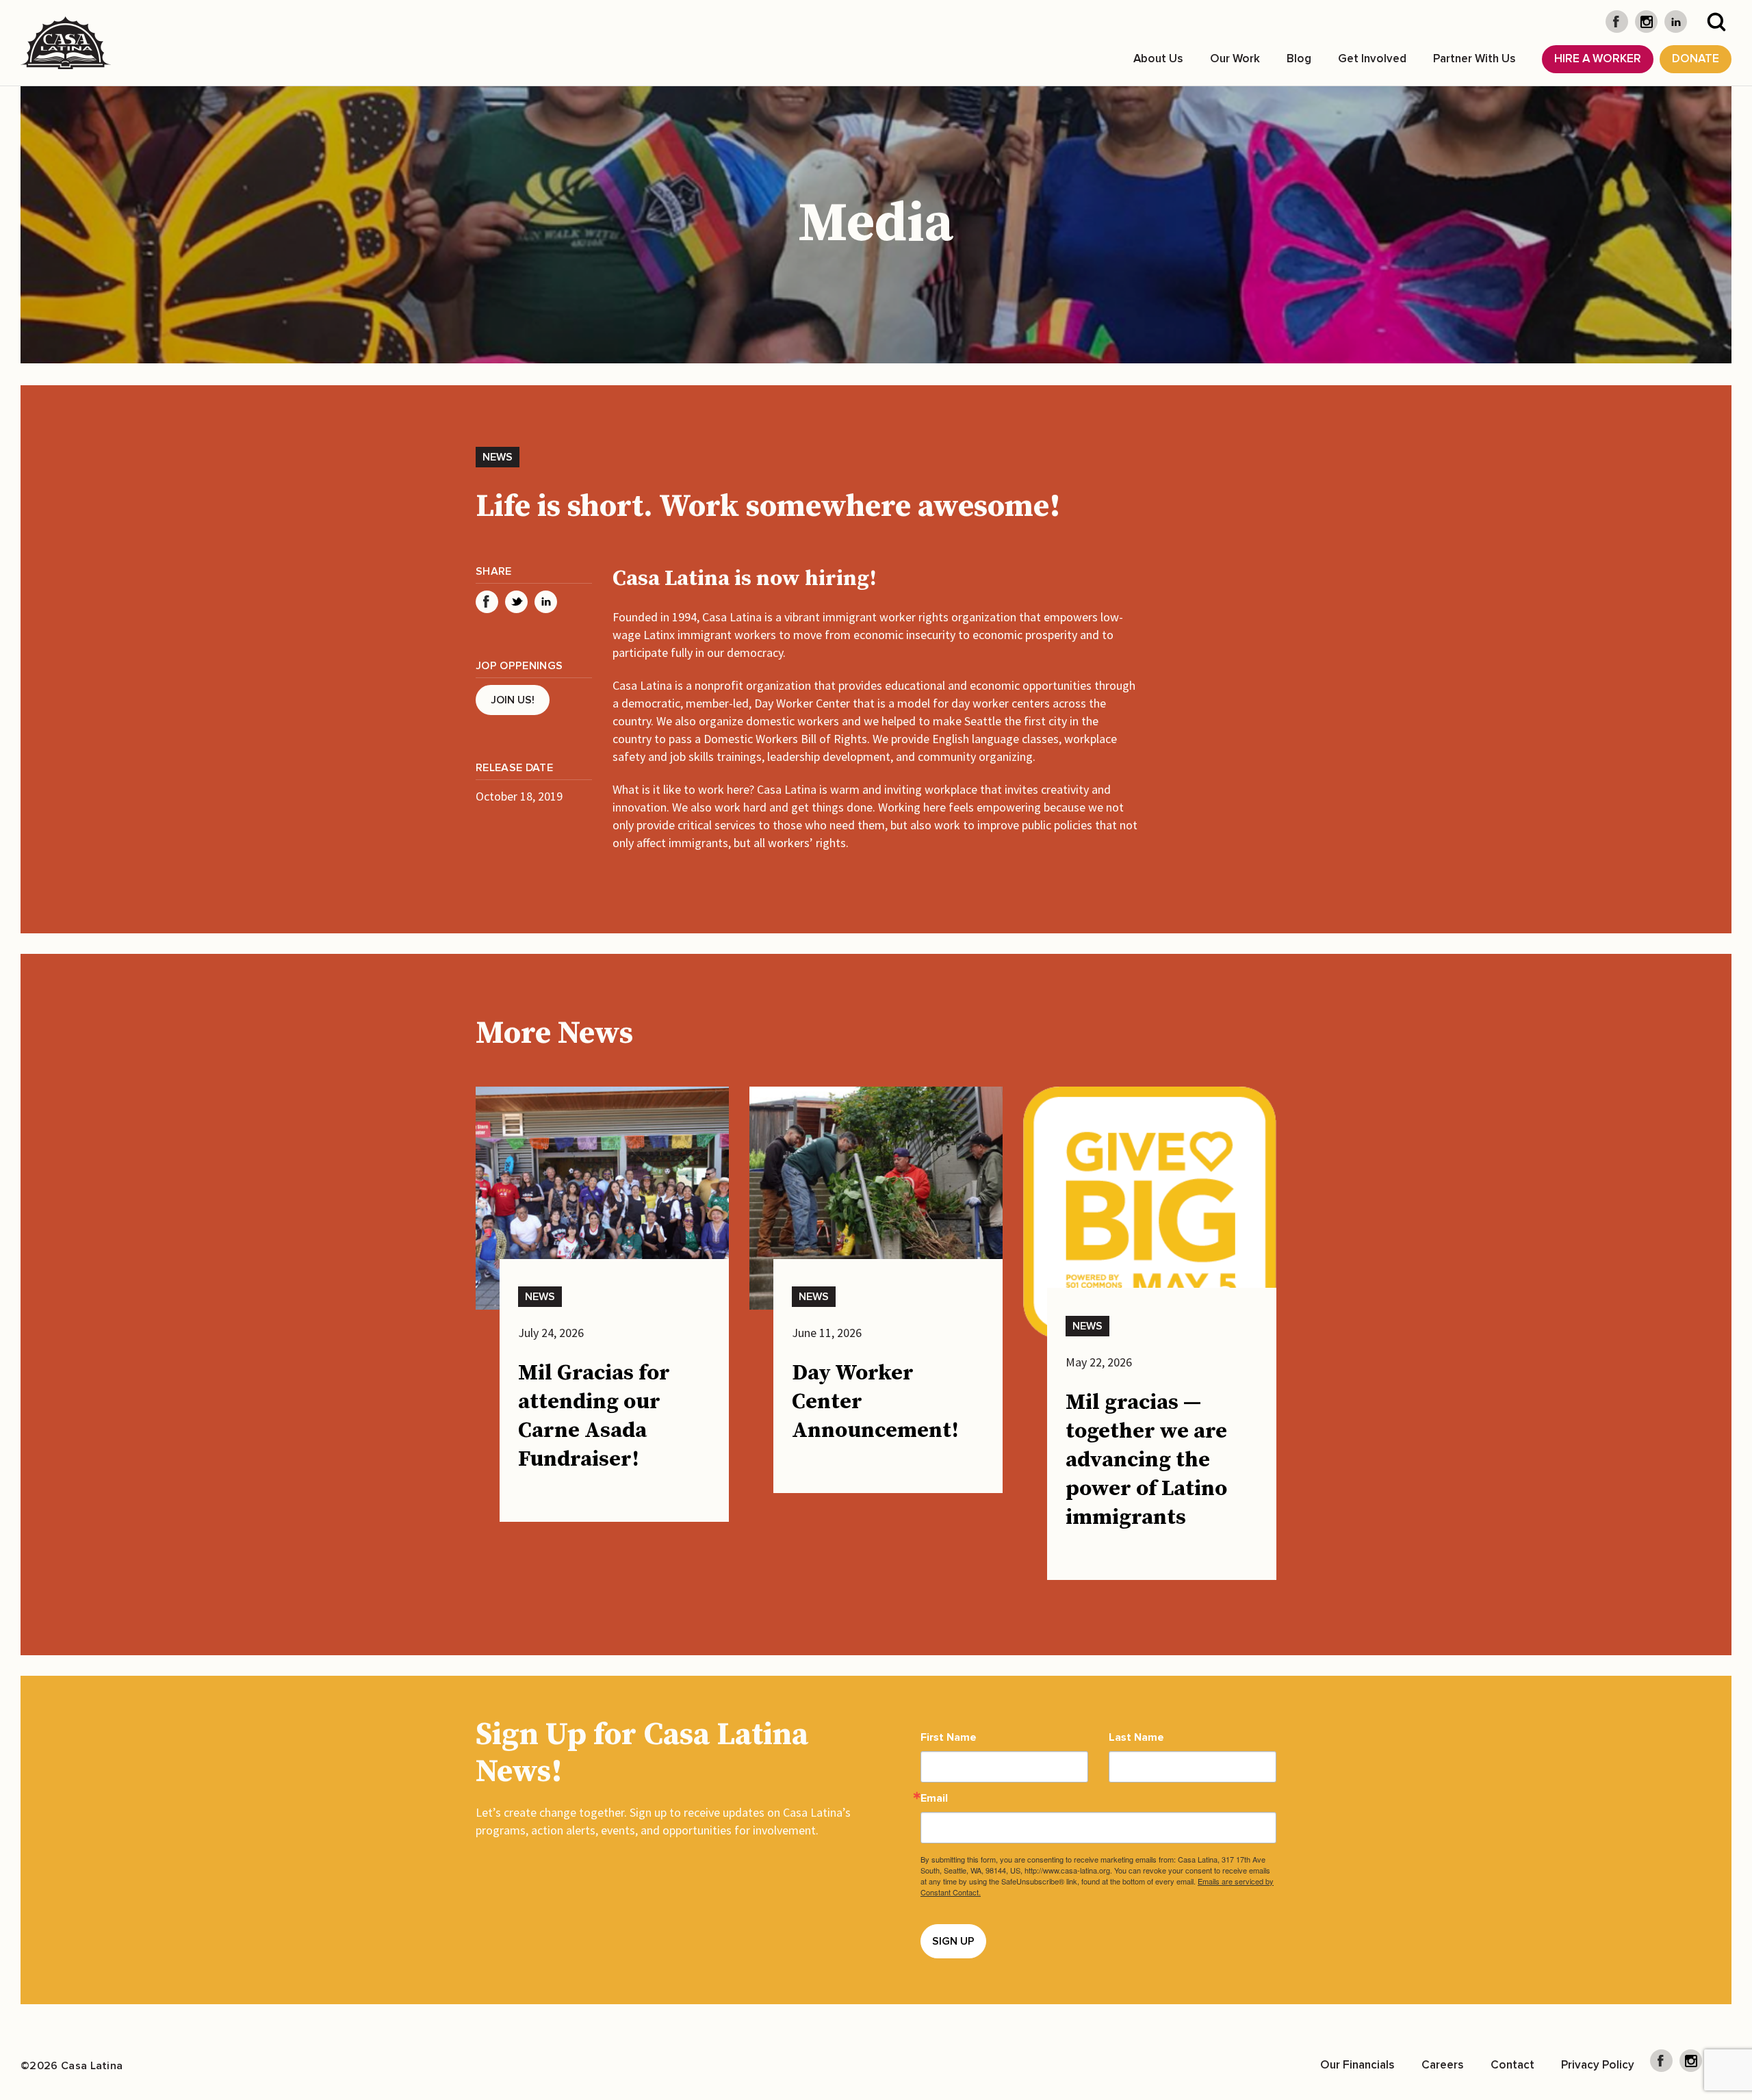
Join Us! (513, 700)
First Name (949, 1737)
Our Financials (1357, 2065)
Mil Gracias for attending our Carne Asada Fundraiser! (594, 1416)
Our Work (1235, 59)
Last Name (1136, 1737)
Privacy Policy (1598, 2065)
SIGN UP (953, 1941)
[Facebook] (487, 602)
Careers (1443, 2065)
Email (934, 1798)
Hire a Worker (1598, 59)
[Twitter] (516, 602)
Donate (1696, 59)
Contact (1512, 2065)
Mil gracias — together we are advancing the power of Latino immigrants (1146, 1460)
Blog (1299, 59)
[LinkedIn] (546, 602)
